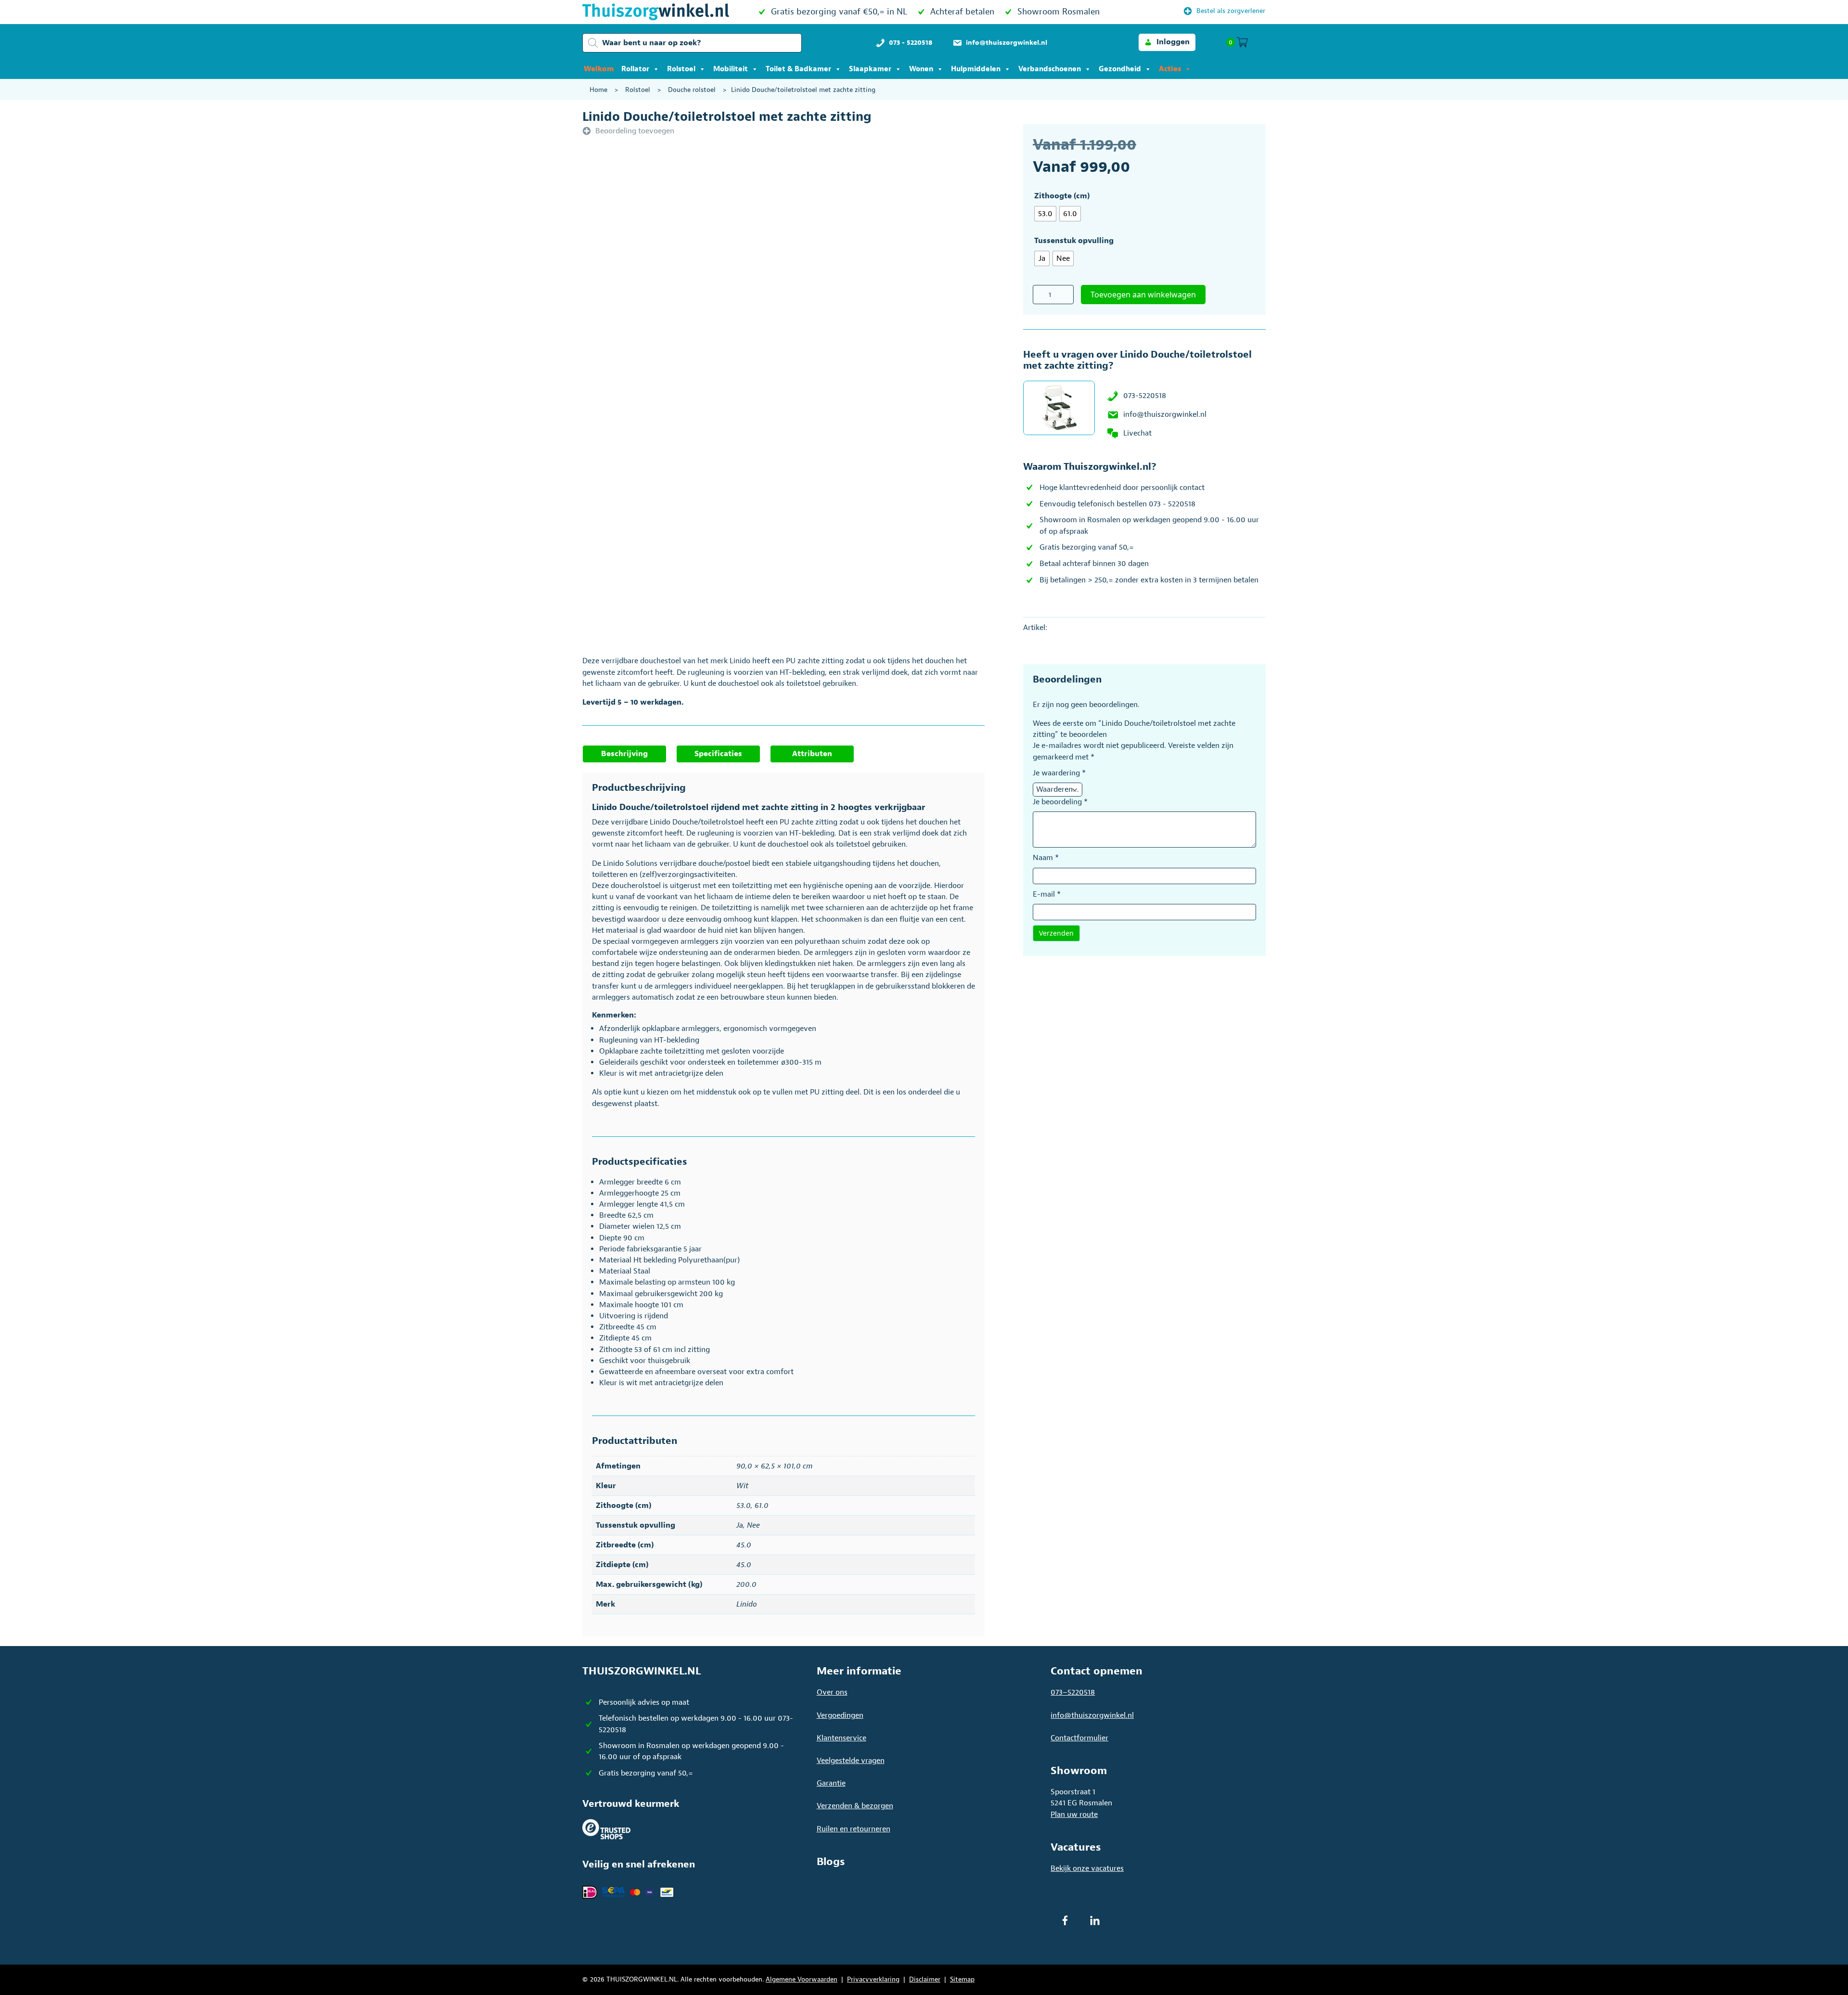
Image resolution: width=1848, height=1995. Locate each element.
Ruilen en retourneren (853, 1829)
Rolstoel (681, 69)
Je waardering (1059, 773)
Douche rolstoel (692, 90)
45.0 (744, 1545)
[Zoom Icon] (818, 277)
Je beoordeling (1060, 802)
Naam (1046, 858)
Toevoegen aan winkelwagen (1143, 295)
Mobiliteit (731, 69)
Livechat (1137, 433)
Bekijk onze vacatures (1087, 1868)
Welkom (599, 69)
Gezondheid (1120, 69)
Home (598, 90)
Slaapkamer (870, 69)
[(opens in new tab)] (606, 1828)
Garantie (831, 1783)
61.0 (762, 1506)
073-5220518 (1145, 396)
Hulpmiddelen (976, 69)
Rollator (635, 69)
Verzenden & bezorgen (855, 1806)
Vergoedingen (840, 1715)
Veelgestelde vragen (851, 1761)
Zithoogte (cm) (1062, 196)
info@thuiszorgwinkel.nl (1165, 414)
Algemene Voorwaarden (802, 1979)
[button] (1167, 42)
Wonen (921, 69)
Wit (742, 1486)
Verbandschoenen (1050, 69)
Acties (1170, 69)
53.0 (744, 1506)
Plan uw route (1074, 1815)
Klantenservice (841, 1738)
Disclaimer (925, 1979)
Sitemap (962, 1979)
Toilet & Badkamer (798, 69)
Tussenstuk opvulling (1074, 241)
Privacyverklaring (873, 1979)
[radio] (1045, 214)
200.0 (746, 1584)
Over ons (832, 1692)
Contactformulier (1079, 1738)
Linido (747, 1604)
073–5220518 (1073, 1692)
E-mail (1047, 894)
